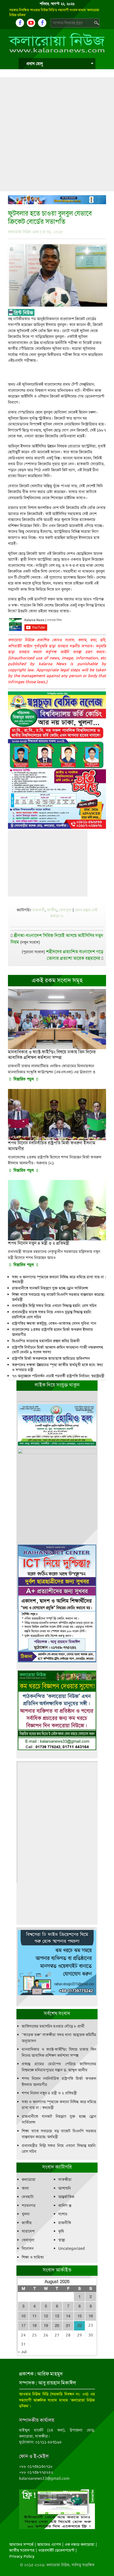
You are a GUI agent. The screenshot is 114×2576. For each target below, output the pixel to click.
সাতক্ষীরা (65, 2180)
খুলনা (26, 2214)
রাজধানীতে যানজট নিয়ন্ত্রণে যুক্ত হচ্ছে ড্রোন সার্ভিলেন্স (50, 1288)
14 (68, 2316)
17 (23, 2326)
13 (57, 2316)
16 (91, 2316)
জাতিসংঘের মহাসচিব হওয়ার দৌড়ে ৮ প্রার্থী (53, 2026)
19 (46, 2326)
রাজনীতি (65, 2223)
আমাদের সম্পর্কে (21, 2544)
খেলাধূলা (65, 910)
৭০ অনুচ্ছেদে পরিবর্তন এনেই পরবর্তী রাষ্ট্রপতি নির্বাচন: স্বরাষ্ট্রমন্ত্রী (58, 1376)
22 (80, 2326)
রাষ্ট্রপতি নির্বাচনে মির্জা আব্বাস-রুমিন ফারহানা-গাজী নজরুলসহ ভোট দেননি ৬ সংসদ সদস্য (58, 1350)
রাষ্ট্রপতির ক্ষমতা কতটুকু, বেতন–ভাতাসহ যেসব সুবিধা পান (54, 1323)
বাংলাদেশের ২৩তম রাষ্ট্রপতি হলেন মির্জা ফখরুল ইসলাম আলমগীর (52, 1332)
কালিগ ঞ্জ (65, 2205)
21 (68, 2326)
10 (23, 2316)
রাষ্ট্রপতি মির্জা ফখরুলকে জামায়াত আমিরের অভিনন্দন (51, 1358)
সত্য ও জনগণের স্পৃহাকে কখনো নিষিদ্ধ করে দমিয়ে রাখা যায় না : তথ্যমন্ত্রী (59, 1280)
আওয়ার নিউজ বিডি (34, 2394)
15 (80, 2316)
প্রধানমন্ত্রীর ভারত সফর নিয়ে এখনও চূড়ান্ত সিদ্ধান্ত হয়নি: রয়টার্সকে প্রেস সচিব (52, 1315)
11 (34, 2316)
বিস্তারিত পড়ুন (24, 1079)
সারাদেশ (28, 2231)
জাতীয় (52, 910)
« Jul (22, 2352)
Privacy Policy (22, 2556)
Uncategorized (72, 2248)
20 (57, 2326)
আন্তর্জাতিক (66, 2197)
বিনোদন (28, 2248)
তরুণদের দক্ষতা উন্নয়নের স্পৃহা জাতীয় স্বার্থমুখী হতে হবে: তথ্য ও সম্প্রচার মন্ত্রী (57, 1367)
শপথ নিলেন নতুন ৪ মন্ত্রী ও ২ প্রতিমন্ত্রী (49, 2093)
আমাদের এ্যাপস (49, 2544)
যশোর (63, 2214)
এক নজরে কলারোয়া (80, 2544)
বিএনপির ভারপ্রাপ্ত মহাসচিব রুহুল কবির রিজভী (46, 1341)
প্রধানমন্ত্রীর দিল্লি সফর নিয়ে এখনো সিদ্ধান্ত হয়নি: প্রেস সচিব (54, 1306)
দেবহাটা (28, 2197)
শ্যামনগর (29, 2205)
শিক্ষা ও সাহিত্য (33, 2257)
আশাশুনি (65, 2188)
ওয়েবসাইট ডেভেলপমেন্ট (56, 2550)
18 (34, 2326)
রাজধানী (39, 910)
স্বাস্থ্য (62, 2240)
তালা (25, 2188)
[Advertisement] (57, 134)
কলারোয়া (29, 2180)
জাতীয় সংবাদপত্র (22, 2550)
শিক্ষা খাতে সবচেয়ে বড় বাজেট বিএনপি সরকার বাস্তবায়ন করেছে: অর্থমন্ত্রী (58, 1297)
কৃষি (61, 2231)
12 (46, 2316)
